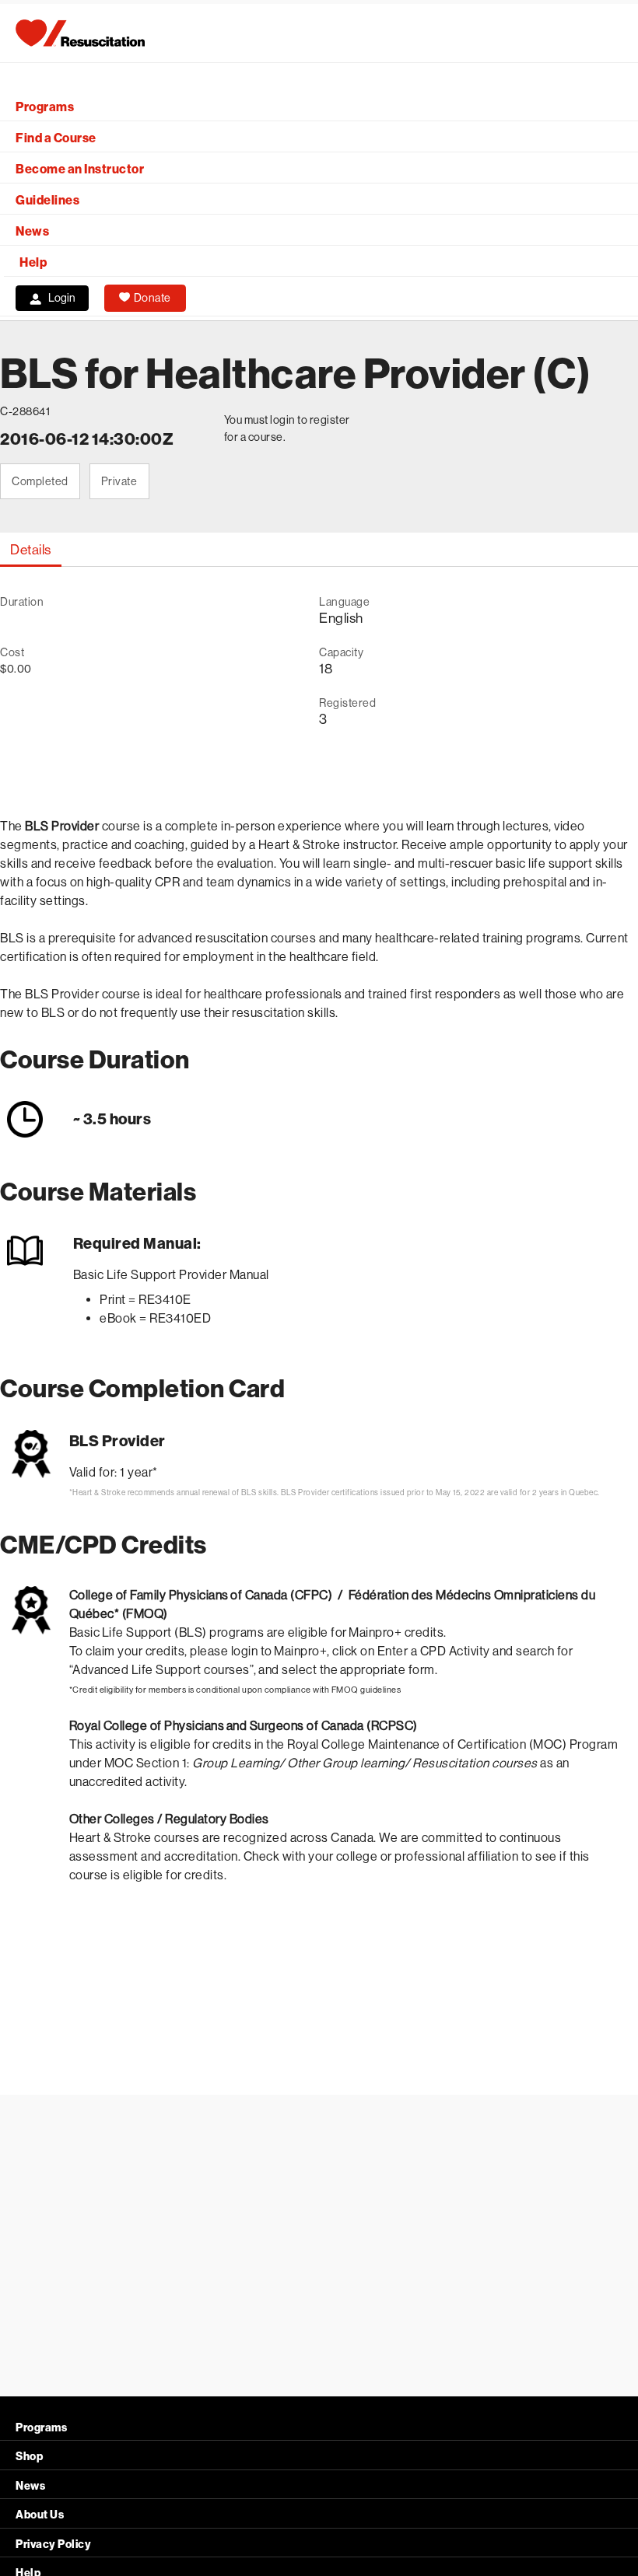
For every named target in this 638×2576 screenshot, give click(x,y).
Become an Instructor (80, 169)
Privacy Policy (53, 2545)
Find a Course (56, 138)
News (32, 231)
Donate (152, 298)
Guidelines (47, 200)
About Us (40, 2515)
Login (62, 298)
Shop (29, 2457)
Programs (45, 107)
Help (33, 262)
